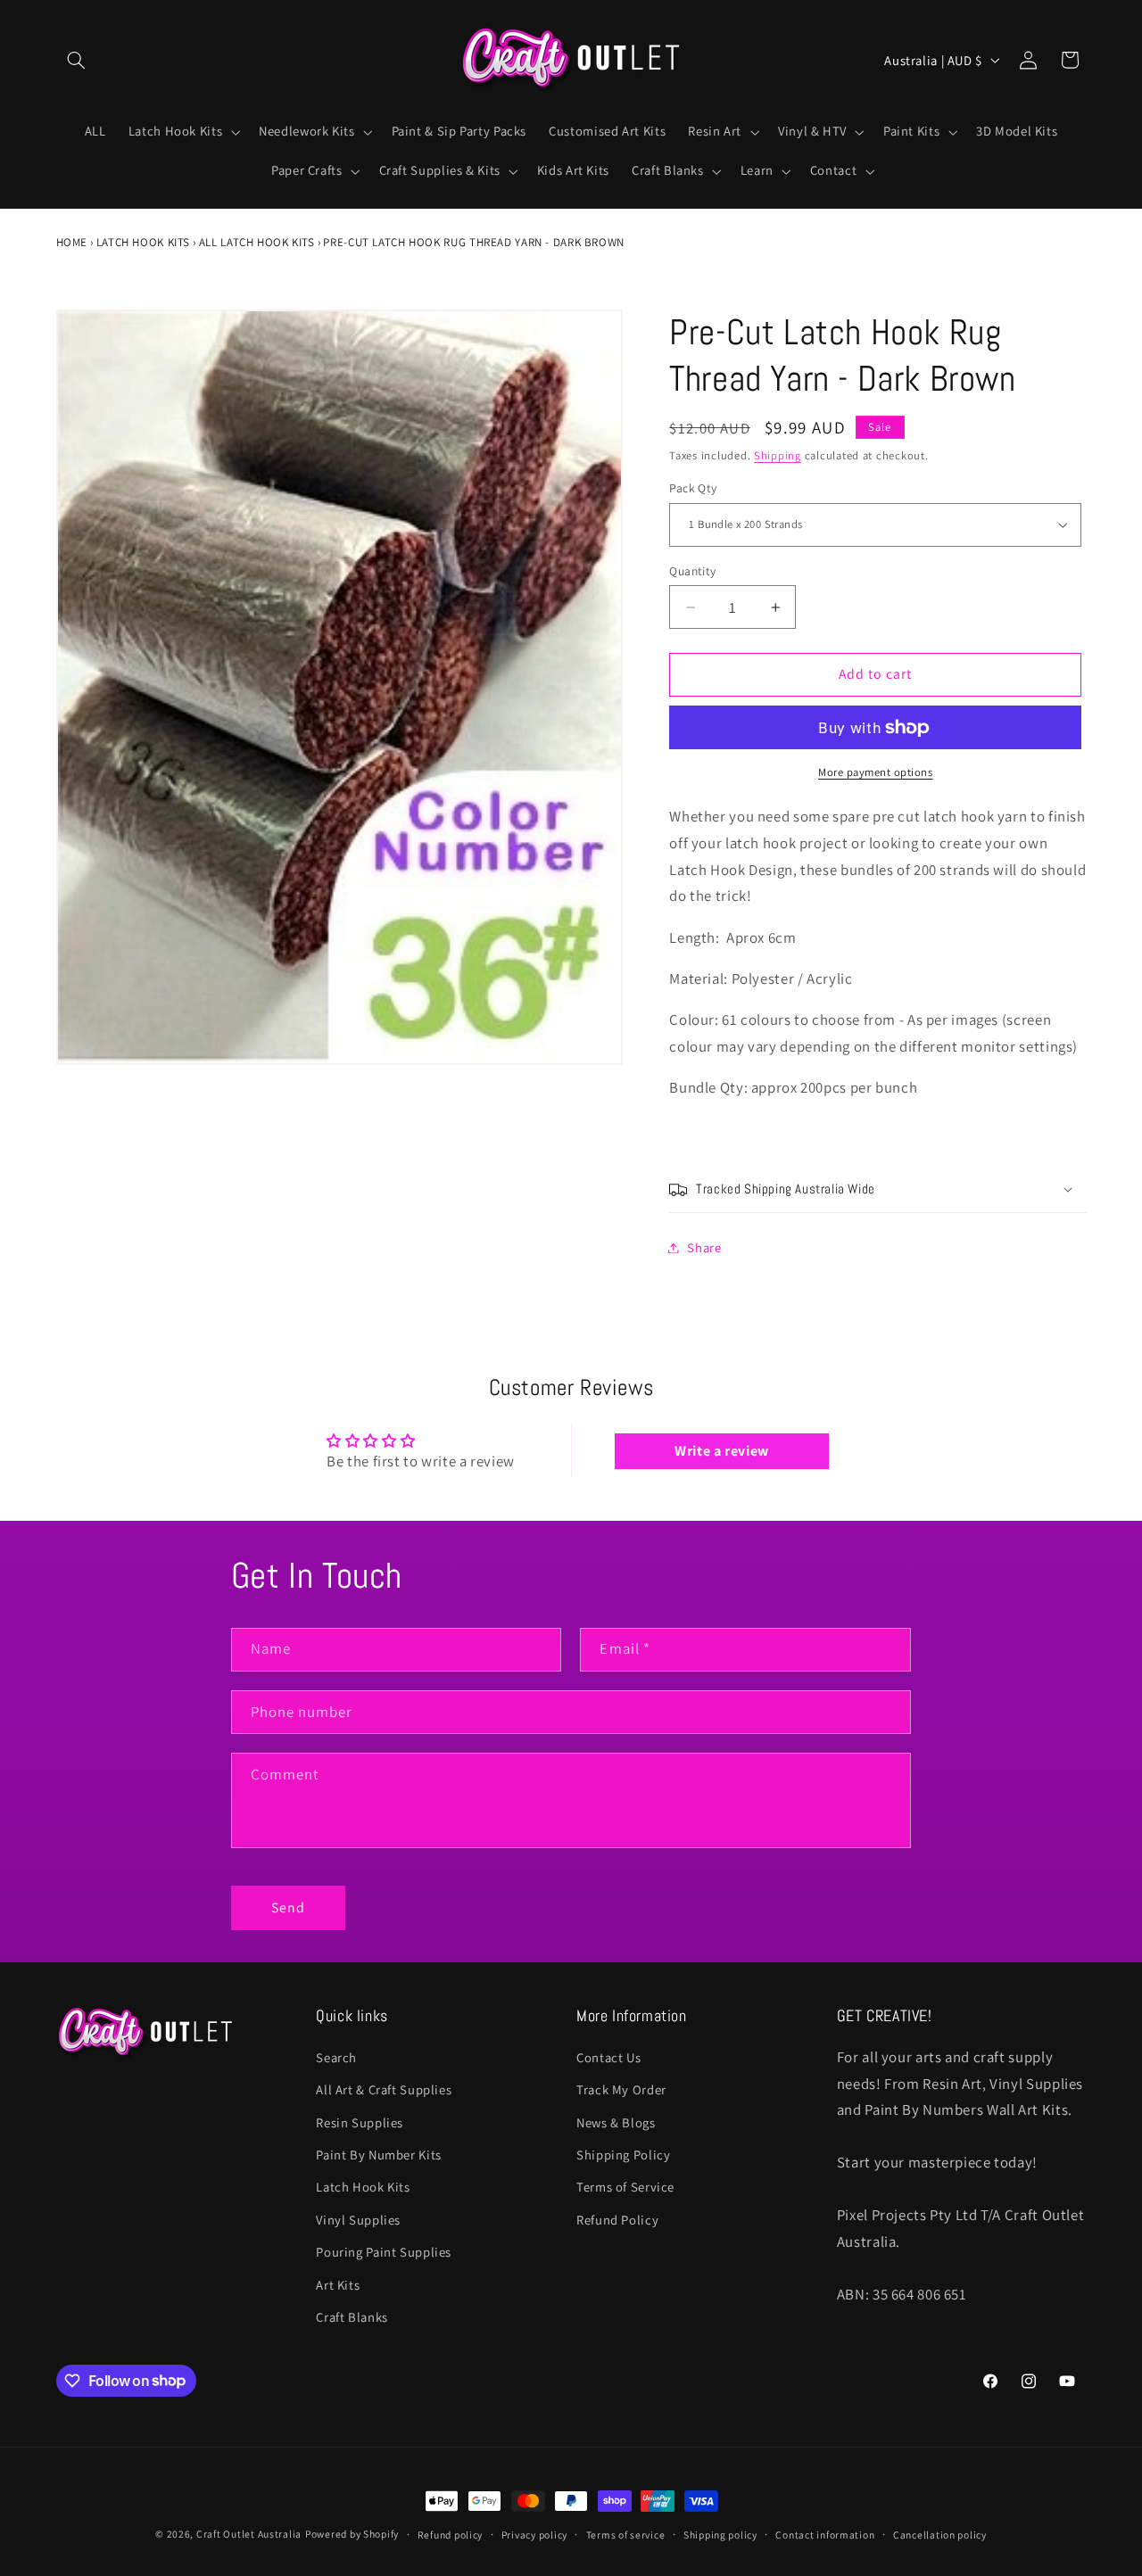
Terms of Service (625, 2187)
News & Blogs (616, 2122)
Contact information (825, 2535)
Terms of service (626, 2535)
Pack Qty (693, 489)
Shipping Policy (623, 2155)
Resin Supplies (360, 2122)
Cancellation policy (940, 2535)
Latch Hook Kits (143, 242)
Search (336, 2057)
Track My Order (621, 2089)
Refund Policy (617, 2220)
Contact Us (608, 2057)
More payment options (876, 772)
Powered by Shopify (352, 2534)
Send (288, 1907)
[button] (77, 60)
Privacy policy (534, 2535)
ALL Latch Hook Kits (257, 242)
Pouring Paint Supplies (384, 2252)
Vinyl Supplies (358, 2220)
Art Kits (338, 2285)
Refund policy (451, 2535)
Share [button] (704, 1247)
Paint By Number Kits (379, 2155)
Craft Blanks (352, 2317)
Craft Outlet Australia (249, 2534)
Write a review (722, 1451)
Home (72, 242)
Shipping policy (720, 2535)
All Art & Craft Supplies (384, 2089)
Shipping (778, 455)
